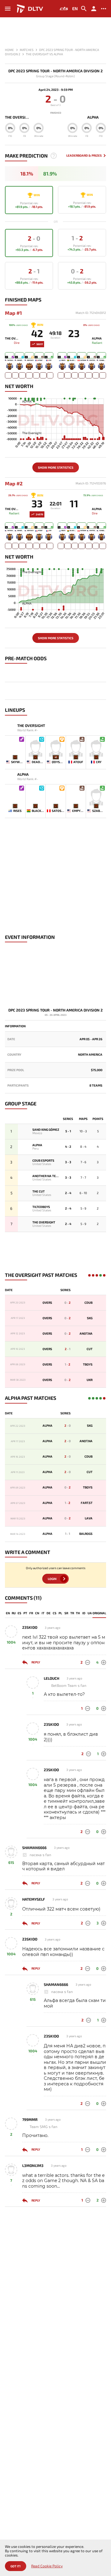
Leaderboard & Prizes (84, 156)
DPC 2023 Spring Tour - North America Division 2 (55, 71)
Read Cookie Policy (47, 2566)
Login (52, 1579)
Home (9, 50)
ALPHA (93, 117)
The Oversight (18, 117)
